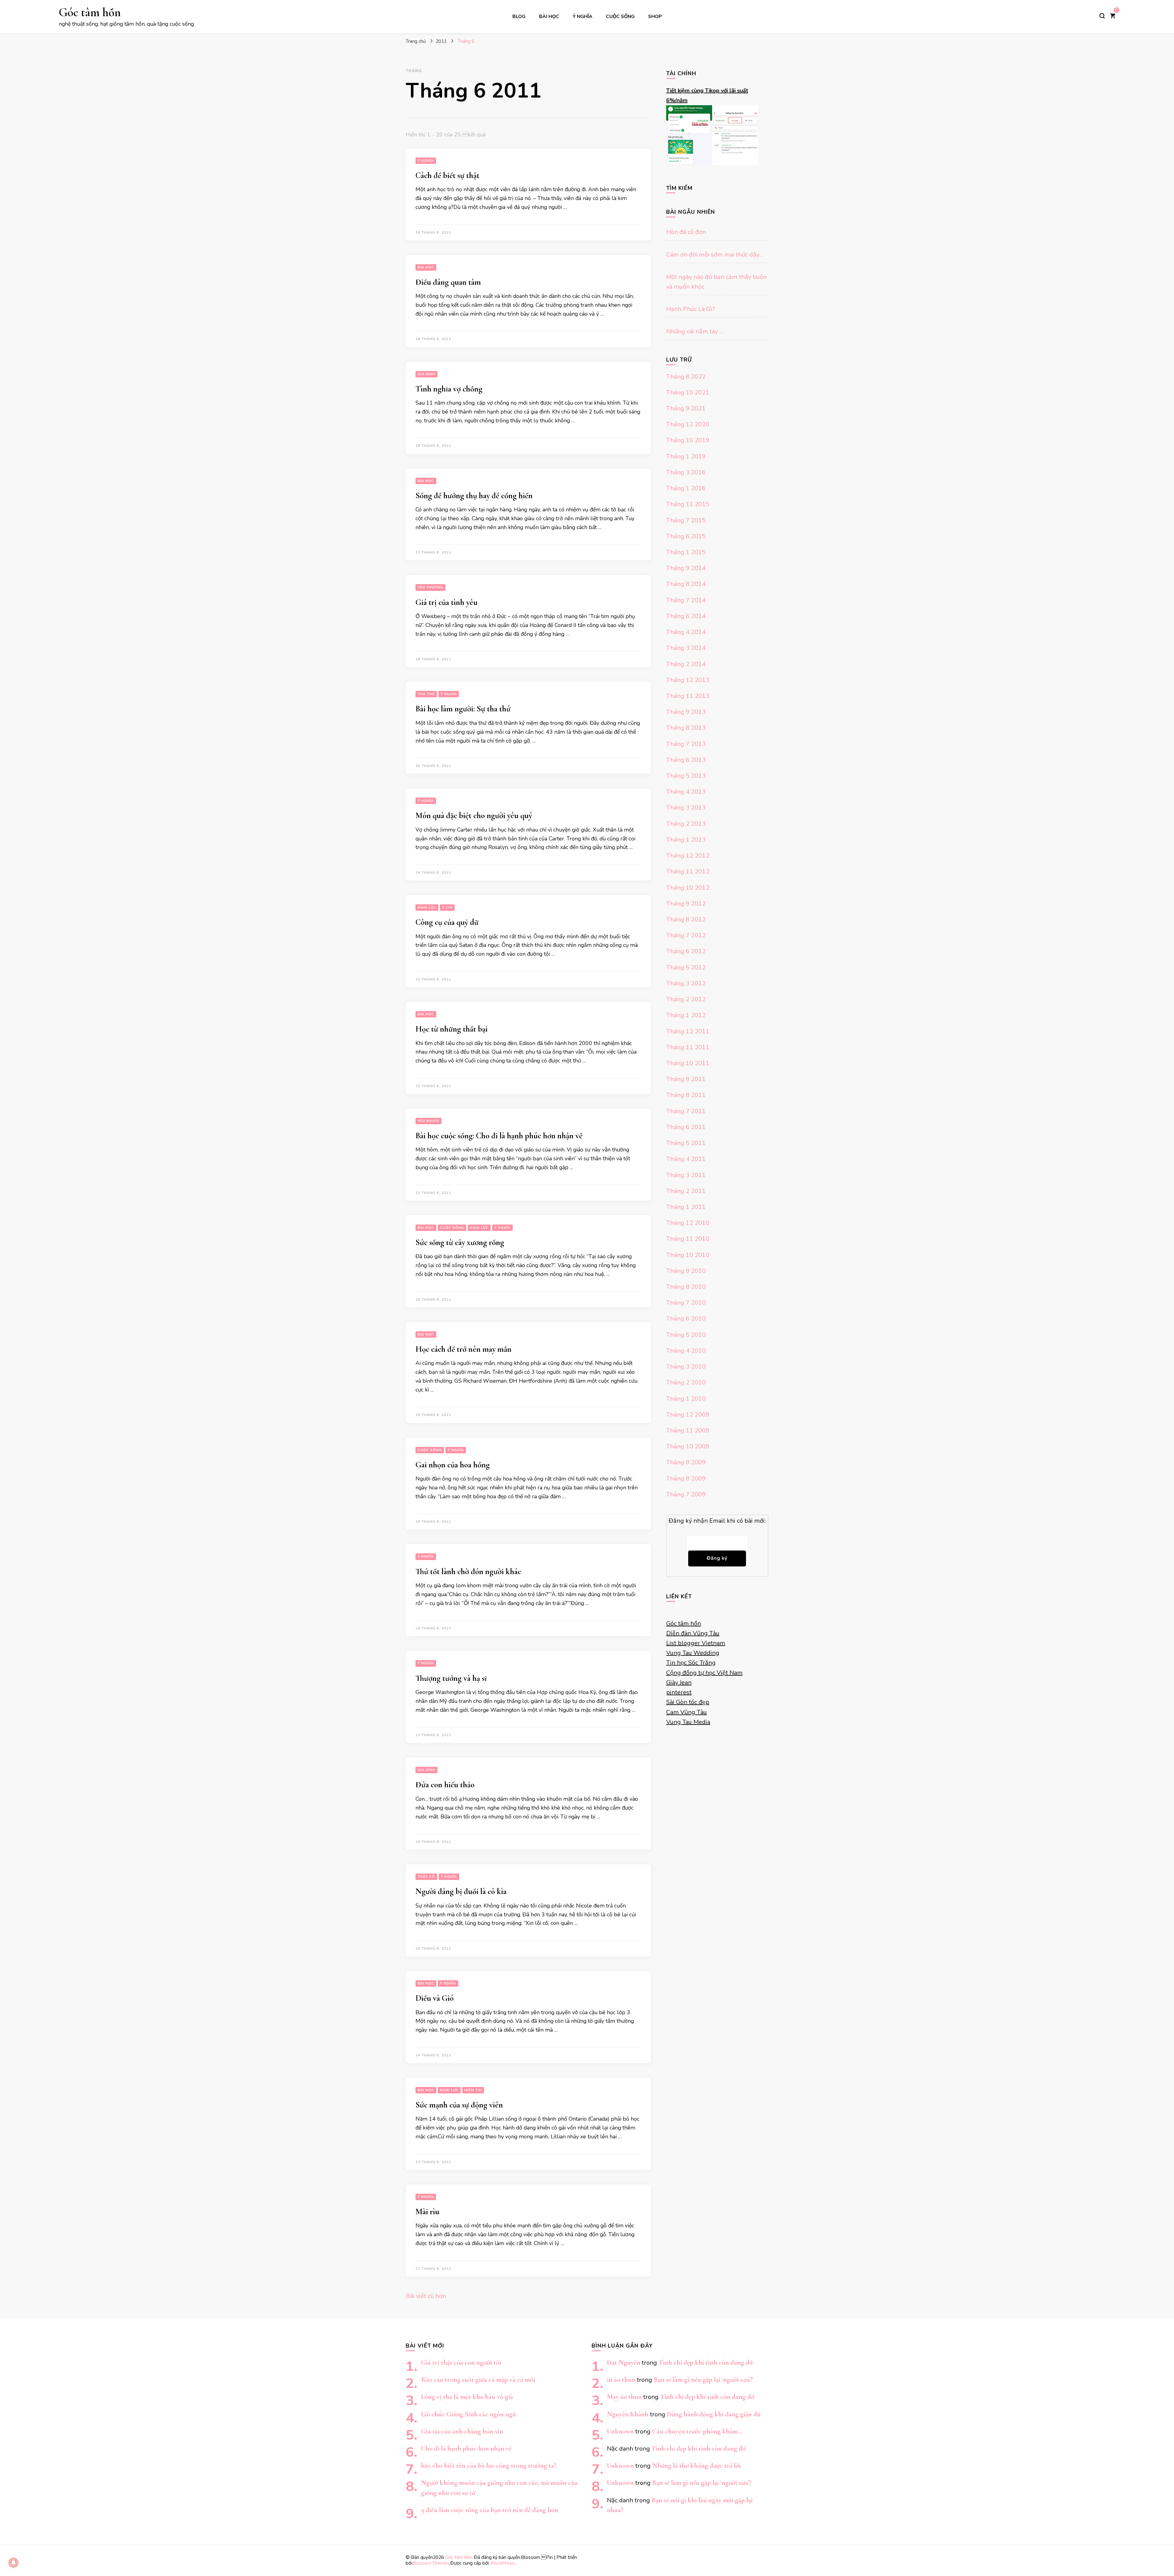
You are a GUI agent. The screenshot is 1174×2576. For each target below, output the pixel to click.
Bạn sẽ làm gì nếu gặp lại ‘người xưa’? (703, 2380)
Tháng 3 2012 (686, 983)
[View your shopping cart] (1113, 16)
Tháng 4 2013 (686, 792)
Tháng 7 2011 (686, 1111)
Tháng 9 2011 (686, 1079)
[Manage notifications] (13, 2563)
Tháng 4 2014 (686, 632)
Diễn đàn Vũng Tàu (693, 1633)
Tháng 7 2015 (686, 520)
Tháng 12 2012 (688, 856)
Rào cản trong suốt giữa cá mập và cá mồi (478, 2380)
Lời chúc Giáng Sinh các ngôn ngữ (468, 2414)
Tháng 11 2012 (688, 871)
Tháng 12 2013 (688, 680)
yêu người (428, 1121)
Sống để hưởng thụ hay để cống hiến (474, 496)
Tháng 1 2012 (686, 1015)
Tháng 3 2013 (686, 808)
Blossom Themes (431, 2563)
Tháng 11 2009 (688, 1431)
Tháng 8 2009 (686, 1479)
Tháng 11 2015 (688, 504)
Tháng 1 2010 (686, 1399)
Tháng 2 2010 (686, 1383)
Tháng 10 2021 (688, 393)
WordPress (502, 2563)
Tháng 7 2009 (686, 1494)
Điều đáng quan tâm (448, 282)
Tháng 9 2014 (686, 568)
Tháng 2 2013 (686, 824)
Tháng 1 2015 (686, 552)
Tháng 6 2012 (686, 951)
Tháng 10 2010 (688, 1255)
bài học (549, 16)
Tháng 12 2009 (688, 1415)
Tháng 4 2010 (686, 1351)
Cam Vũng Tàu (687, 1712)
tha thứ (426, 694)
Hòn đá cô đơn (686, 232)
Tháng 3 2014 (686, 648)
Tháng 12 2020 (688, 424)
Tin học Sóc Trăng (691, 1663)
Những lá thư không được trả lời (696, 2465)
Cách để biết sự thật (447, 175)
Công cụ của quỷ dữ (447, 922)
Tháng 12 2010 (688, 1223)
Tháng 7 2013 (686, 744)
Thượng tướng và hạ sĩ (451, 1678)
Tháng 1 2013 (686, 840)
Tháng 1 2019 (686, 456)
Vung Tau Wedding (693, 1653)
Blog (519, 16)
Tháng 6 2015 (686, 536)
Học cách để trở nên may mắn (463, 1349)
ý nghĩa (583, 16)
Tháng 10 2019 (688, 440)
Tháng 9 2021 (686, 408)
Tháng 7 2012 (686, 935)
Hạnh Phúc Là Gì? (690, 309)
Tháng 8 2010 (686, 1287)
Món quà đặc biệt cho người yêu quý (474, 815)
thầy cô (426, 1877)
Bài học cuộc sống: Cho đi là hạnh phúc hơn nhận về (499, 1136)
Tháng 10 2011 (688, 1063)
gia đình (426, 374)
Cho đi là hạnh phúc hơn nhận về (466, 2448)
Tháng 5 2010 (686, 1335)
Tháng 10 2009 (688, 1446)
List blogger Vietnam (696, 1643)
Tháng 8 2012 (686, 919)
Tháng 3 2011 (686, 1175)
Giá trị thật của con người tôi (461, 2362)
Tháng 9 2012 (686, 904)
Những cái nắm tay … (695, 331)
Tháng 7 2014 (686, 600)
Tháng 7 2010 (686, 1303)
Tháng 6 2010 (686, 1319)
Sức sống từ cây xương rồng (460, 1242)
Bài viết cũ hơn (426, 2296)
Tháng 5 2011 (686, 1143)
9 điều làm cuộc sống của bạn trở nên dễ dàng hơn (490, 2510)
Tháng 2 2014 (686, 664)
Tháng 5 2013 (686, 776)
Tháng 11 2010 (688, 1239)
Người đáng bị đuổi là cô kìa (461, 1891)
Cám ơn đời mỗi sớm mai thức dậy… (715, 255)
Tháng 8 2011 (686, 1095)
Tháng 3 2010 (686, 1367)
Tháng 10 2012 (688, 888)
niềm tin (473, 2090)
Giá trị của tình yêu (447, 602)
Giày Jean (679, 1683)
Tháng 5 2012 (686, 967)
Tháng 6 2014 (686, 616)
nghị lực (427, 908)
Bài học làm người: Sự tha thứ (463, 709)
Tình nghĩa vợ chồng (449, 389)
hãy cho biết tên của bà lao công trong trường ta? (489, 2465)
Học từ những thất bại (452, 1029)
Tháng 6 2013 (686, 760)
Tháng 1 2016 (686, 488)
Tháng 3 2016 (686, 472)
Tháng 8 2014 (686, 584)
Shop (655, 16)
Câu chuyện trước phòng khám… (697, 2431)
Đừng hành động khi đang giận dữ (714, 2414)
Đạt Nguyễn (624, 2362)
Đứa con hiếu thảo (445, 1785)
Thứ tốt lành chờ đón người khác (468, 1572)
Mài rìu (427, 2212)
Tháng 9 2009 (686, 1462)
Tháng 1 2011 (686, 1207)
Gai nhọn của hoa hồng (453, 1465)
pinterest (679, 1692)
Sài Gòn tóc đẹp (688, 1702)
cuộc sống (620, 16)
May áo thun (624, 2397)
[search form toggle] (1102, 16)
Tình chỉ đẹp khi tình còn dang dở (706, 2362)
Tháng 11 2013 (688, 696)
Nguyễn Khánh (628, 2414)
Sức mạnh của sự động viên (459, 2105)
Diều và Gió (435, 1998)
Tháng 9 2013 (686, 712)
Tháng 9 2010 (686, 1271)
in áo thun (621, 2380)
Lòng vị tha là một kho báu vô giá (467, 2397)
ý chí (447, 908)
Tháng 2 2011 (686, 1191)
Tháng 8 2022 (686, 377)
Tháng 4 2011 (686, 1159)
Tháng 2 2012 (686, 999)
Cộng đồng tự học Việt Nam (704, 1673)
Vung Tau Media (688, 1722)
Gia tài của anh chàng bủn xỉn (462, 2431)
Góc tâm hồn (90, 12)
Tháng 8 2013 (686, 728)
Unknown (620, 2431)
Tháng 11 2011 (688, 1047)
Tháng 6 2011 (686, 1127)
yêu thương (430, 587)
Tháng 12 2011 (688, 1031)
